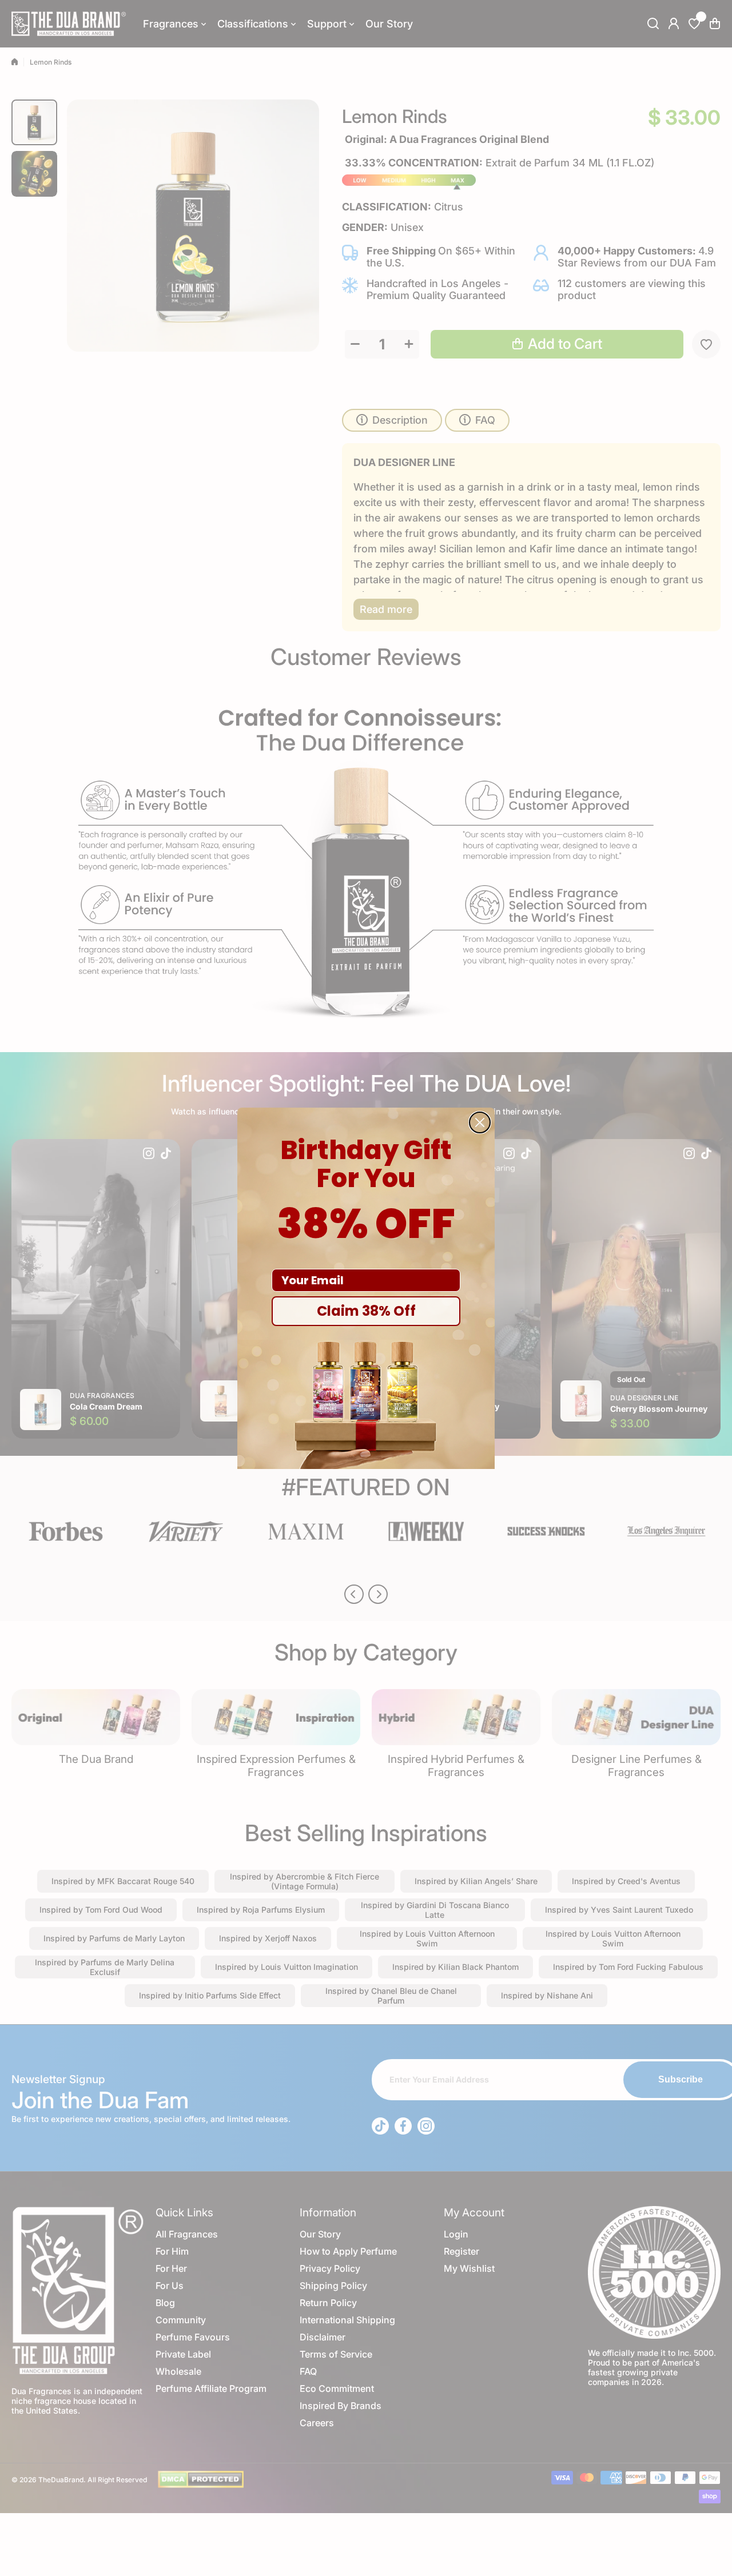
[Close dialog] (480, 1122)
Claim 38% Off (366, 1311)
